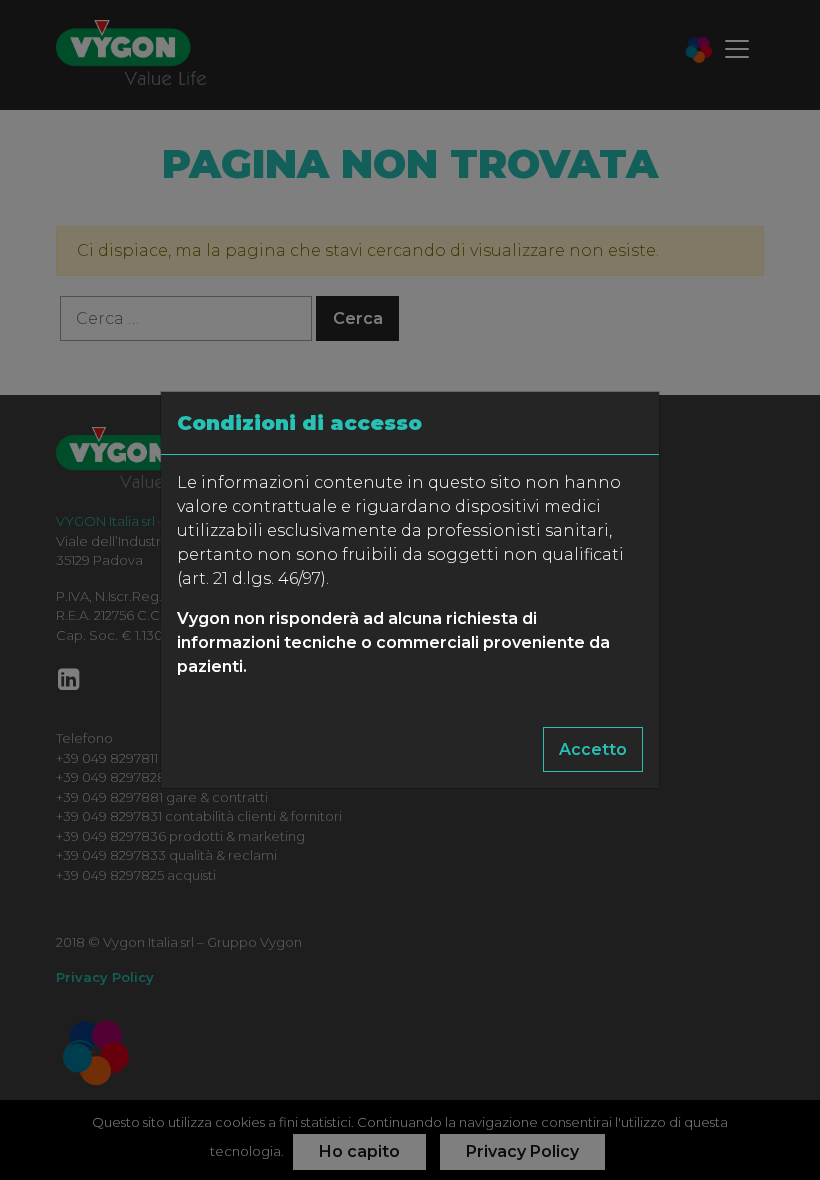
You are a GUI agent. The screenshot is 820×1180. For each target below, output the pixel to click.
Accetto (593, 749)
